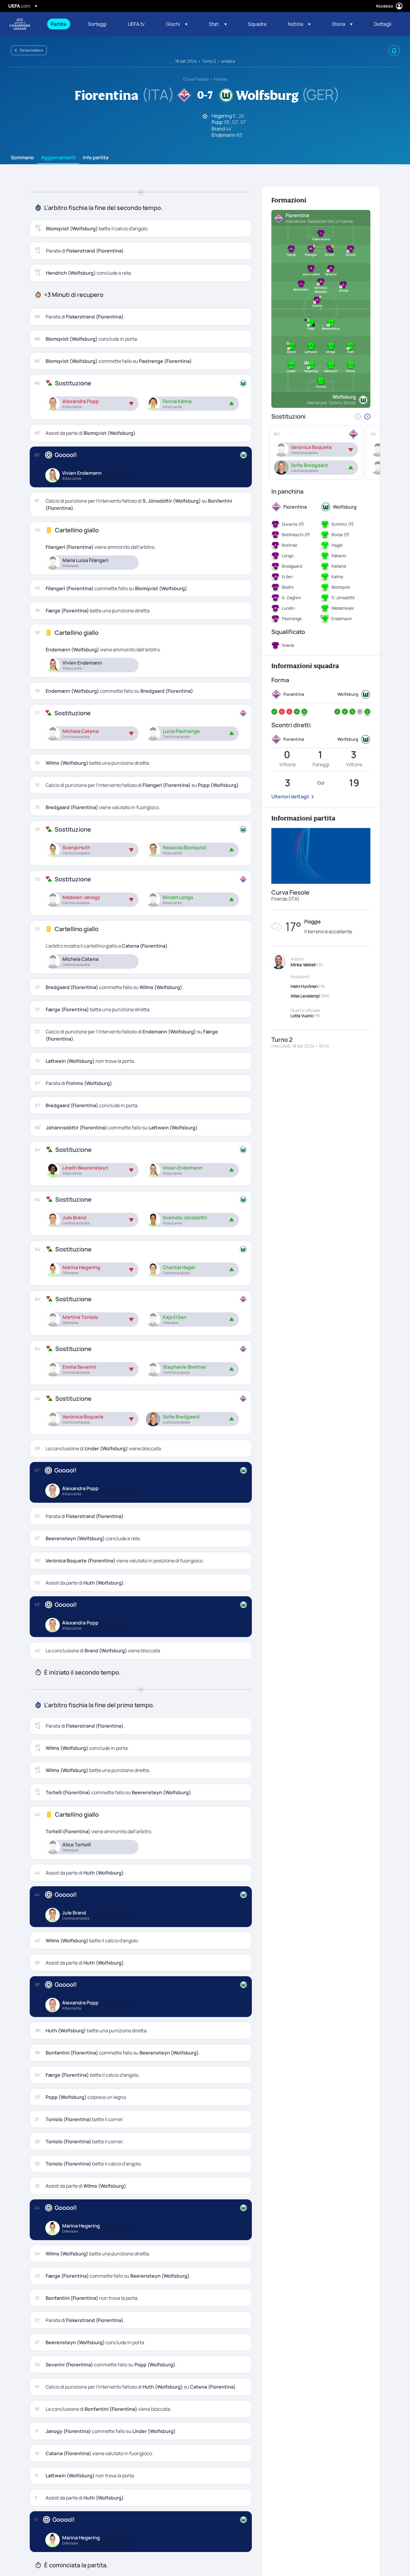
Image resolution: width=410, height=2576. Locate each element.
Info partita (96, 158)
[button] (177, 24)
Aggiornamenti (58, 158)
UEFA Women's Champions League (20, 24)
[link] (59, 24)
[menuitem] (62, 24)
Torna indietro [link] (31, 50)
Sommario (22, 158)
